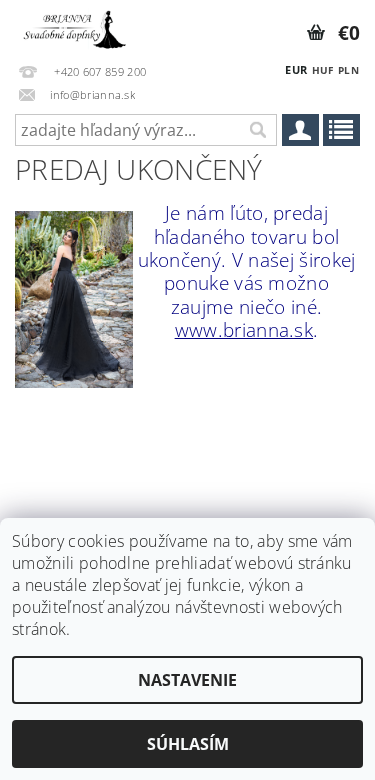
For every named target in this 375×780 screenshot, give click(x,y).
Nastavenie (187, 680)
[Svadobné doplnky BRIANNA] (73, 26)
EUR (296, 69)
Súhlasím (188, 744)
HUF (323, 70)
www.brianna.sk (244, 329)
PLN (348, 70)
